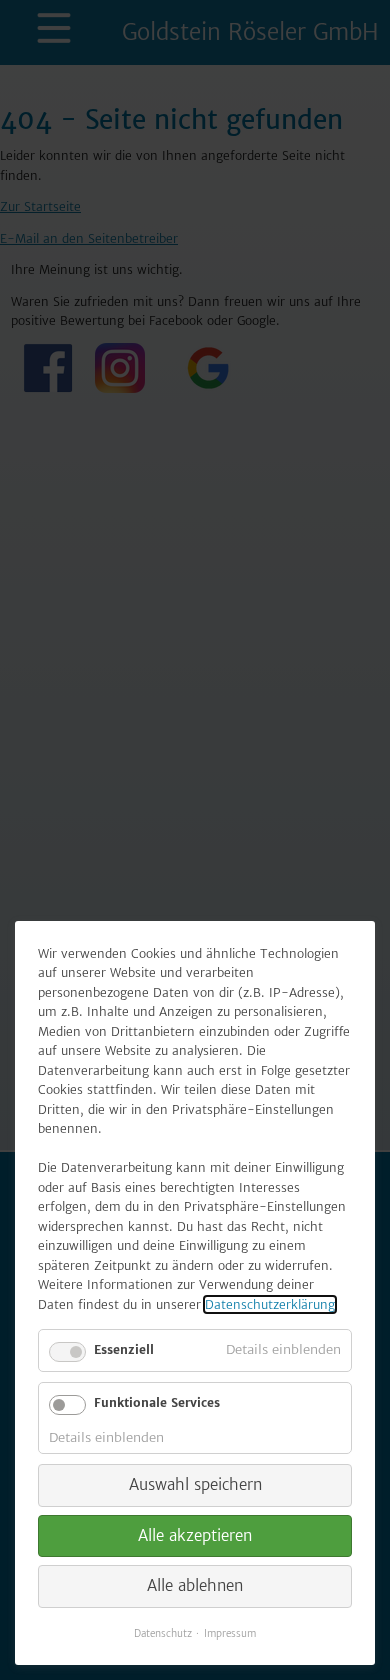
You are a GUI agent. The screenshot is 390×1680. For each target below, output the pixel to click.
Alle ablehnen (195, 1585)
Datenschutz (163, 1633)
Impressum (230, 1633)
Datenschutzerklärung (270, 1304)
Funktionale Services (157, 1402)
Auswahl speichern (195, 1484)
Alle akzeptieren (195, 1535)
